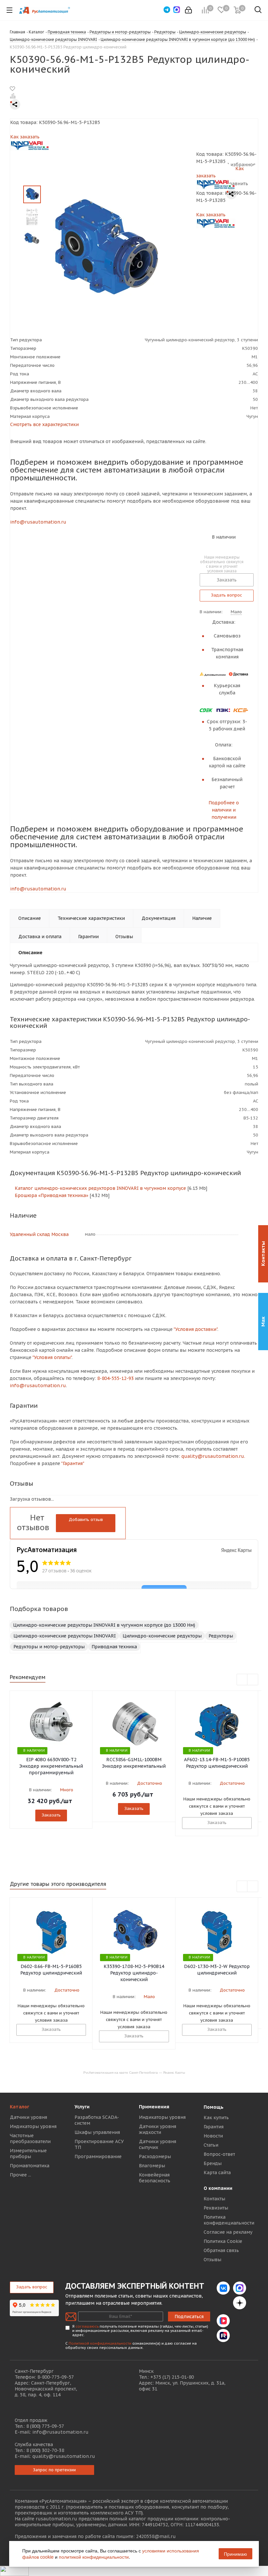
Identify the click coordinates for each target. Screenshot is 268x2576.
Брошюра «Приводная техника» (51, 1195)
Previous (242, 1680)
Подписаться (189, 2317)
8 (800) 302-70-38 (45, 2450)
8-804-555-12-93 (115, 1378)
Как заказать (25, 137)
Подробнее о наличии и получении (224, 810)
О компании (218, 2188)
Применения (154, 2107)
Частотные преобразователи (30, 2138)
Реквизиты (216, 2208)
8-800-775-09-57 (56, 2377)
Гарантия (214, 2127)
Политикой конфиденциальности (100, 2343)
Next (253, 1680)
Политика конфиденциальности (229, 2220)
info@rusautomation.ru (38, 522)
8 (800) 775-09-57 (45, 2426)
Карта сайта (217, 2173)
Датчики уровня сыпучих (158, 2144)
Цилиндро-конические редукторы (162, 1636)
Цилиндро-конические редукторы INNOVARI (65, 1636)
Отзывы (212, 2260)
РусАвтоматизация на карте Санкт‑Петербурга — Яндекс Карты (134, 2072)
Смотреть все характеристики (44, 424)
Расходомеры (155, 2156)
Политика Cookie (223, 2241)
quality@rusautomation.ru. (213, 1456)
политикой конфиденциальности (94, 2557)
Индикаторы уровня (33, 2126)
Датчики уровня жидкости (158, 2129)
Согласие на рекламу (228, 2232)
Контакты (214, 2199)
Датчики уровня (28, 2117)
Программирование (98, 2156)
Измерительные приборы (28, 2154)
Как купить (216, 2118)
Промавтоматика (30, 2166)
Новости (213, 2136)
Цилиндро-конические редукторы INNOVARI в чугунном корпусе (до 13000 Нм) (104, 1625)
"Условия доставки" (195, 1329)
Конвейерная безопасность (155, 2178)
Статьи (211, 2145)
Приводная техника (114, 1647)
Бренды (213, 2163)
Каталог (19, 2107)
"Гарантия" (73, 1463)
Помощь (214, 2107)
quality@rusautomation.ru (64, 2456)
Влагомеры (152, 2166)
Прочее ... (20, 2175)
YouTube (240, 2321)
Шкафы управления (97, 2132)
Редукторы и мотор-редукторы (49, 1647)
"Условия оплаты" (52, 1357)
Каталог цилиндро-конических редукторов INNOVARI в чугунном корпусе (100, 1188)
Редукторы (221, 1636)
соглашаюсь (87, 2326)
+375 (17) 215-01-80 (172, 2377)
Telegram (223, 2303)
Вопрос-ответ (219, 2154)
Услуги (82, 2107)
